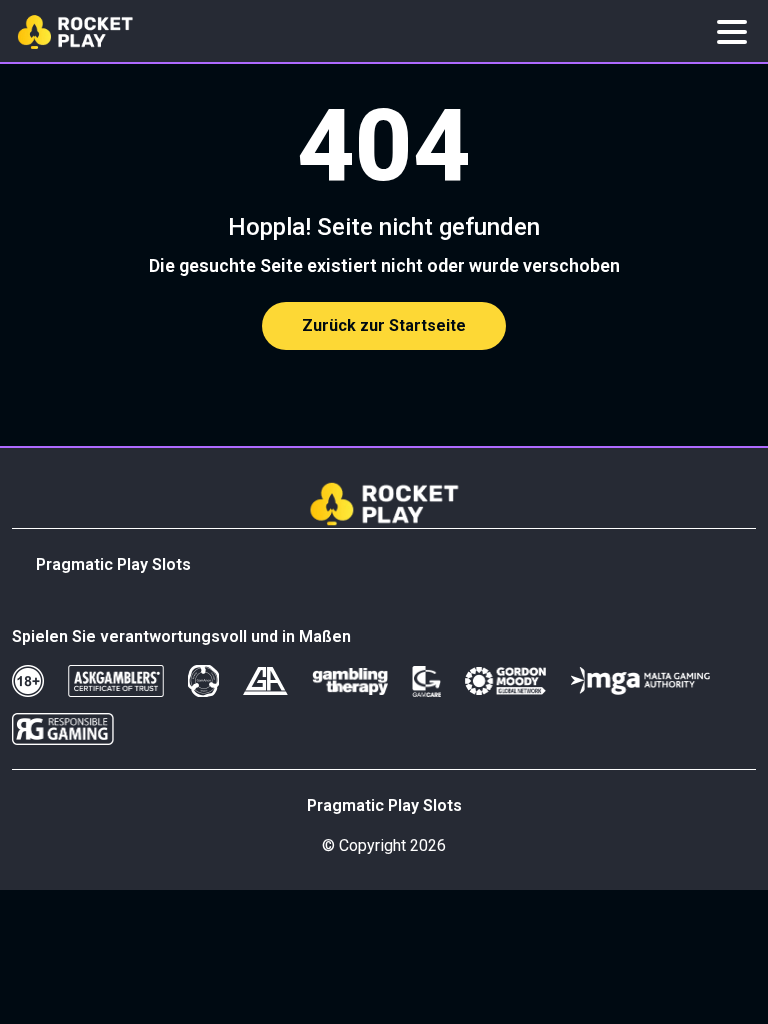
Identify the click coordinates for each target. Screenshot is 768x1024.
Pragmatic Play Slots (113, 564)
